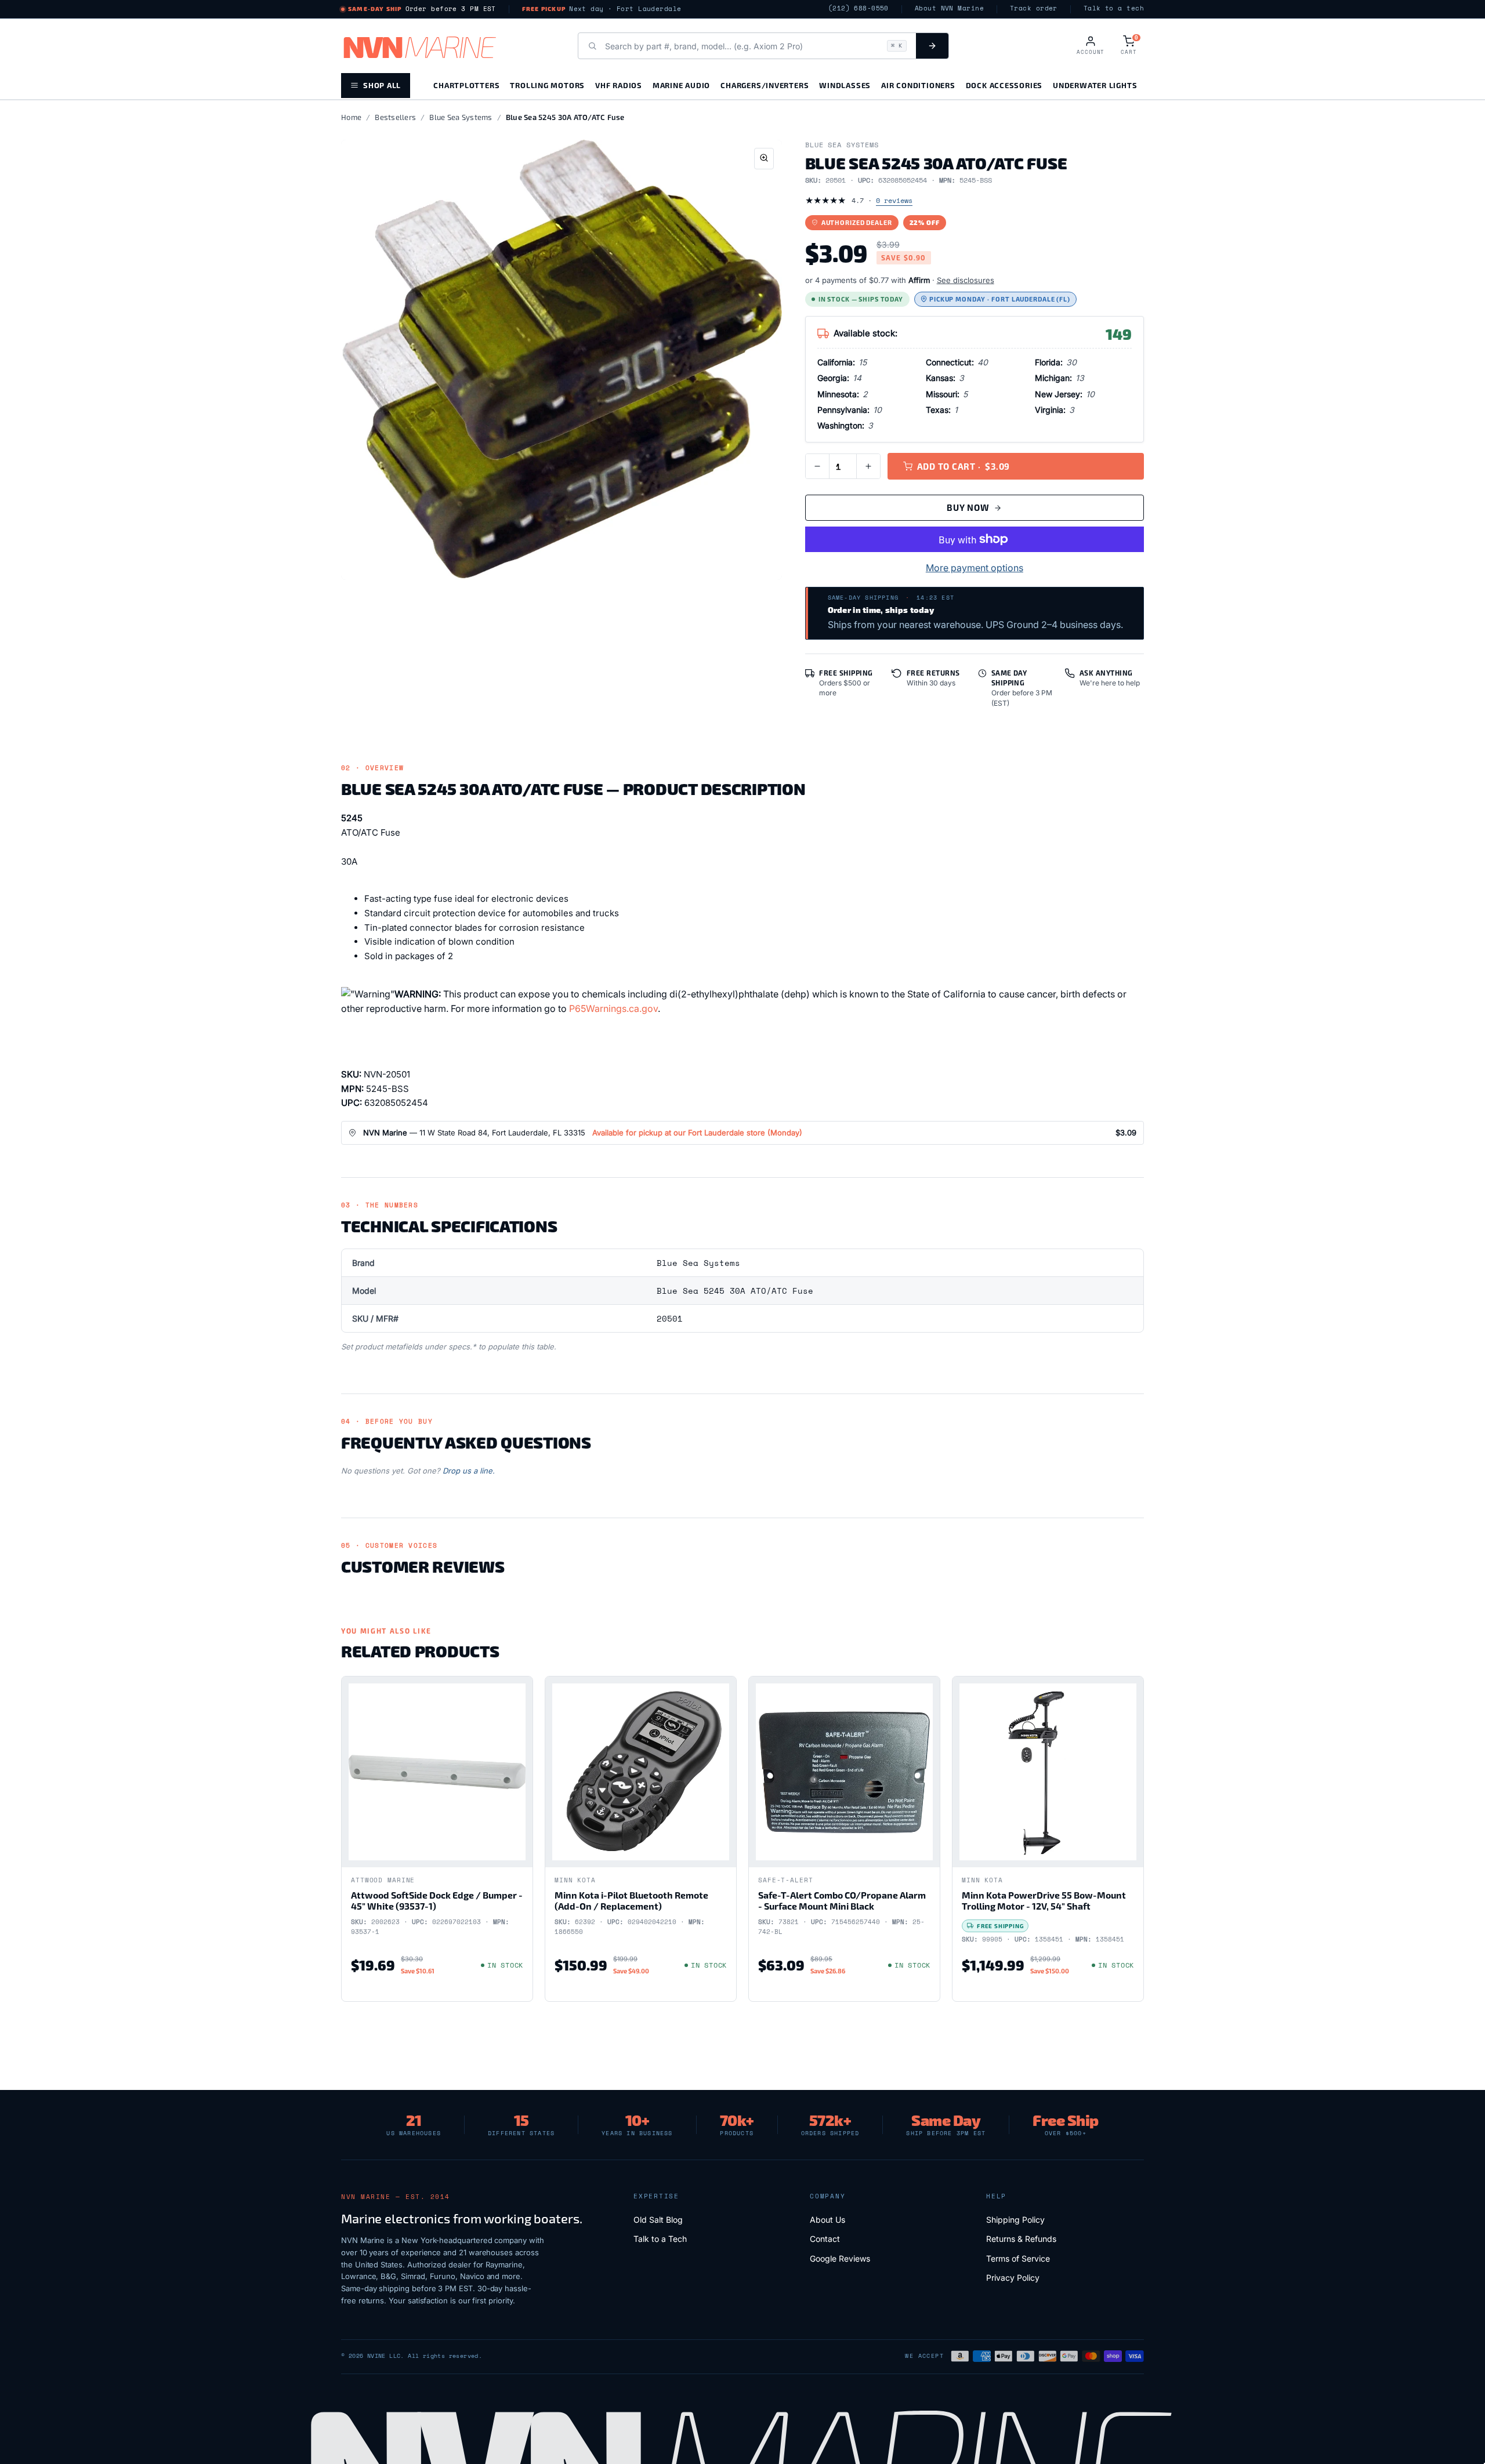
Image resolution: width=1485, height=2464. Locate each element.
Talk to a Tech (660, 2239)
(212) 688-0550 (859, 8)
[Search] (932, 46)
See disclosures (966, 280)
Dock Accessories (1004, 85)
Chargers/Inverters (765, 85)
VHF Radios (619, 85)
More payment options (975, 568)
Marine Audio (681, 85)
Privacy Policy (1013, 2278)
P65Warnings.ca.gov (613, 1008)
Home (351, 117)
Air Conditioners (918, 85)
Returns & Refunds (1021, 2239)
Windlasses (845, 85)
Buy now (968, 507)
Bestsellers (395, 117)
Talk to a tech (1114, 8)
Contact (825, 2239)
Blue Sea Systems (461, 117)
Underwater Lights (1095, 85)
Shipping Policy (1015, 2220)
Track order (1034, 8)
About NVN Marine (949, 8)
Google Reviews (840, 2258)
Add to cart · (964, 466)
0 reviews (894, 200)
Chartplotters (466, 85)
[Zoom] (764, 159)
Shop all (382, 85)
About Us (827, 2220)
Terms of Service (1018, 2258)
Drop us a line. (469, 1471)
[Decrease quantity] (817, 466)
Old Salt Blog (658, 2220)
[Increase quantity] (868, 466)
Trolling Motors (547, 85)
